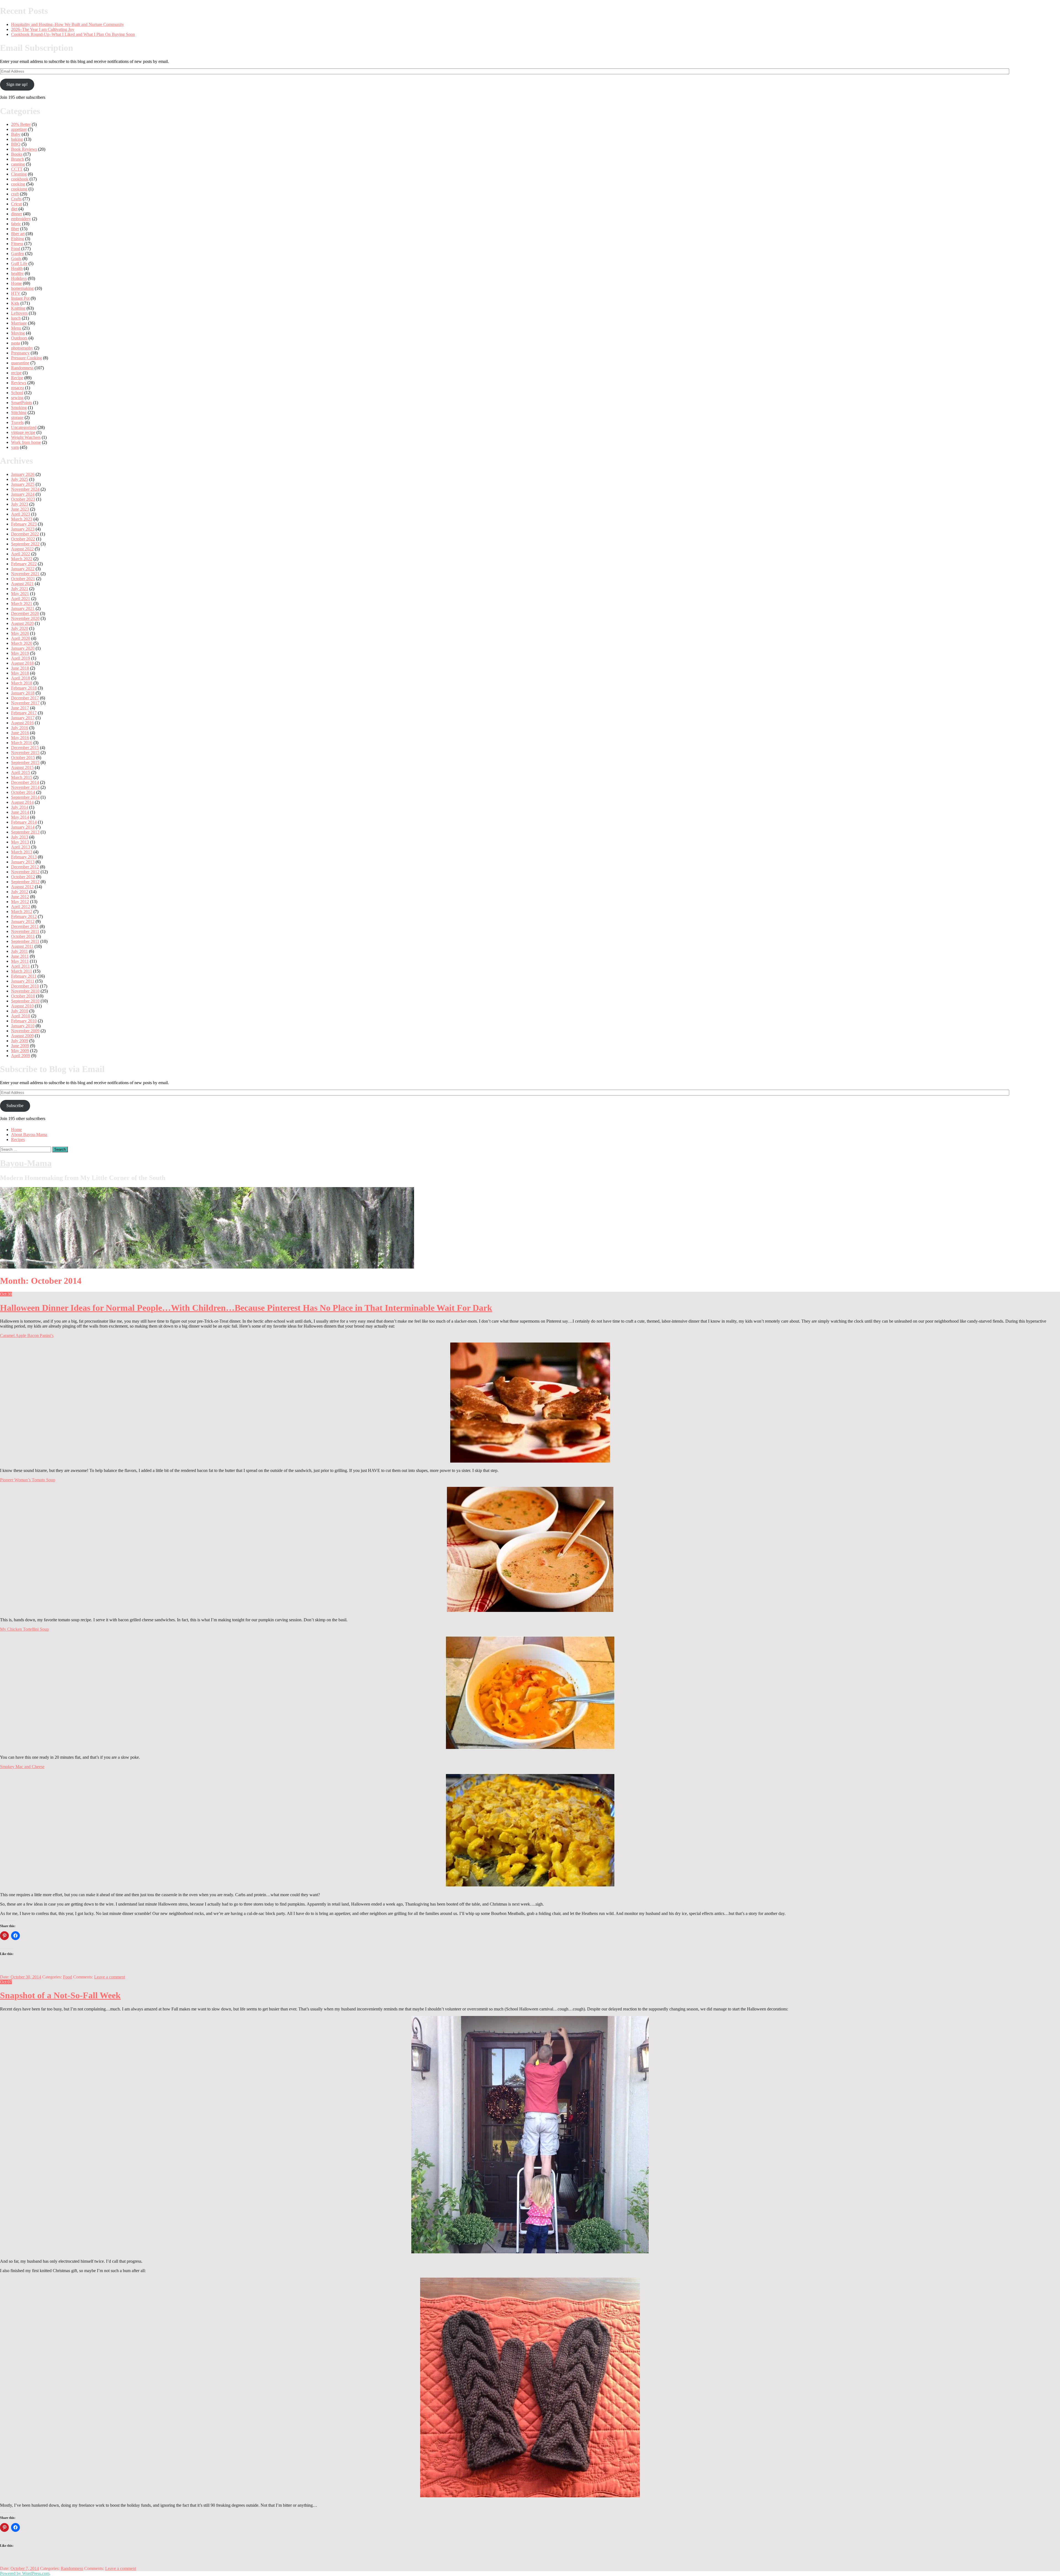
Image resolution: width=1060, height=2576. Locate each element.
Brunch (18, 159)
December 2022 (25, 534)
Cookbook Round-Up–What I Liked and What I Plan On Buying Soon (73, 34)
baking (17, 139)
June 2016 (20, 733)
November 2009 (25, 1031)
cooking (18, 184)
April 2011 (20, 966)
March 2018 (22, 683)
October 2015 (23, 758)
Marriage (19, 323)
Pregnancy (20, 353)
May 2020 (20, 633)
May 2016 (20, 738)
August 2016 (22, 723)
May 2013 (20, 842)
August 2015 (22, 767)
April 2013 (21, 847)
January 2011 (23, 981)
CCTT (17, 169)
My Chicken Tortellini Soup (24, 1629)
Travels (17, 422)
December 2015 (25, 748)
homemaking (22, 288)
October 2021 (23, 579)
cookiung (19, 189)
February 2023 (24, 524)
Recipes (18, 1140)
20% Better (21, 124)
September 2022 (25, 544)
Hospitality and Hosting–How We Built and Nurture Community (67, 24)
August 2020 (22, 623)
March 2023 (22, 519)
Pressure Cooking (26, 358)
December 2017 (25, 698)
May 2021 (20, 594)
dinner (17, 214)
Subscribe (15, 1106)
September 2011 (25, 941)
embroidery (21, 219)
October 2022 (23, 539)
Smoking (19, 408)
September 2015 (25, 762)
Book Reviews (24, 149)
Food (16, 249)
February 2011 (24, 976)
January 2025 (23, 484)
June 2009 (20, 1046)
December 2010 (25, 986)
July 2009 (20, 1041)
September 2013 (25, 832)
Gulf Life (19, 263)
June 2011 (20, 956)
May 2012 (20, 902)
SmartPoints (22, 403)
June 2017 (20, 708)
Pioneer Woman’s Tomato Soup (28, 1480)
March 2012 (22, 912)
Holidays (19, 278)
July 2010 (20, 1011)
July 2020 (20, 628)
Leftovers (19, 313)
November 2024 (25, 489)
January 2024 (23, 494)
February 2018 (24, 688)
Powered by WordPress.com (25, 2573)
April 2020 (21, 638)
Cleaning (19, 174)
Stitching (19, 412)
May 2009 (20, 1051)
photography (22, 348)
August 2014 (22, 802)
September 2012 (25, 882)
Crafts (16, 199)
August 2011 (22, 946)
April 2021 (21, 599)
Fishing (18, 239)
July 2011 (19, 951)
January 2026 (23, 474)
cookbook (20, 179)
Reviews (19, 383)
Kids (15, 303)
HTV (16, 293)
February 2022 (24, 564)
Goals (16, 258)
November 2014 (25, 787)
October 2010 (23, 996)
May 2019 (20, 653)
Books (17, 154)
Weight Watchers (26, 437)
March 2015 (22, 777)
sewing (17, 398)
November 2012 (25, 872)
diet (14, 209)
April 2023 (21, 514)
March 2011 (22, 971)
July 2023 (20, 504)
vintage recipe (23, 432)
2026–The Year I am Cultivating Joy (43, 29)
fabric (16, 224)
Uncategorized (24, 427)
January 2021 (23, 608)
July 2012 (20, 892)
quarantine (20, 363)
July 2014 (20, 807)
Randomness (22, 368)
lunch (16, 318)
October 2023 (23, 499)
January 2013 (23, 862)
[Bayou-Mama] (207, 1267)
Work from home (26, 442)
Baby (16, 134)
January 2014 (23, 827)
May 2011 (20, 961)
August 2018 (22, 663)
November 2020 (25, 618)
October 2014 (23, 792)
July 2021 (20, 589)
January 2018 (23, 693)
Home (16, 283)
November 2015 (25, 753)
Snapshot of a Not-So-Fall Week (60, 1995)
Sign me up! (17, 84)
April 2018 (21, 678)
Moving (18, 333)
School (17, 393)
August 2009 (22, 1036)
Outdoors (19, 338)
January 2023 (23, 529)
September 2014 (25, 797)
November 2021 (25, 574)
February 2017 (24, 713)
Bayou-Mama (26, 1163)
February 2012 (24, 916)
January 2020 (23, 648)
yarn (15, 447)
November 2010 (25, 991)
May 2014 (20, 817)
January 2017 (23, 718)
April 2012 (21, 907)
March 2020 (22, 643)
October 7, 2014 (25, 2568)
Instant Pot (20, 298)
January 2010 (23, 1026)
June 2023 (20, 509)
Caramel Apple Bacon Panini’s (27, 1335)
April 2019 (21, 658)
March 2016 (22, 743)
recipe (16, 373)
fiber (15, 229)
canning (18, 164)
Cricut (16, 204)
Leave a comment (110, 1977)
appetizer (19, 129)
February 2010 (24, 1021)
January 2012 (23, 921)
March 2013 (22, 852)
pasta (15, 343)
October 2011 (23, 936)
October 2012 (23, 877)
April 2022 (21, 554)
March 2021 (22, 603)
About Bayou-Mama (29, 1135)
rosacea (18, 388)
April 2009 (21, 1056)
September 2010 (25, 1001)
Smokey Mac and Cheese (22, 1767)
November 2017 (25, 703)
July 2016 (20, 728)
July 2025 (20, 479)
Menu (16, 328)
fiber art (18, 234)
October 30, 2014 (26, 1977)
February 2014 (24, 822)
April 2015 (21, 772)
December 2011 (25, 926)
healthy (17, 273)
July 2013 (20, 837)
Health (17, 268)
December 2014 (25, 782)
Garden (18, 254)
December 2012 (25, 867)
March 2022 (22, 559)
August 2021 (22, 584)
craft (15, 194)
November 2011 (25, 931)
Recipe (17, 378)
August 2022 (22, 549)
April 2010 (21, 1016)
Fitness (17, 244)
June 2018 (20, 668)
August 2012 (22, 887)
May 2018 (20, 673)
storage (17, 417)
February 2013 (24, 857)
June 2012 (20, 897)
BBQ (16, 144)
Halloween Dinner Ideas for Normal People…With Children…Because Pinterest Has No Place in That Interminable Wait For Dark (246, 1308)
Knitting (18, 308)
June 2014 (20, 812)
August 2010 (22, 1006)
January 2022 (23, 569)
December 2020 (25, 613)
